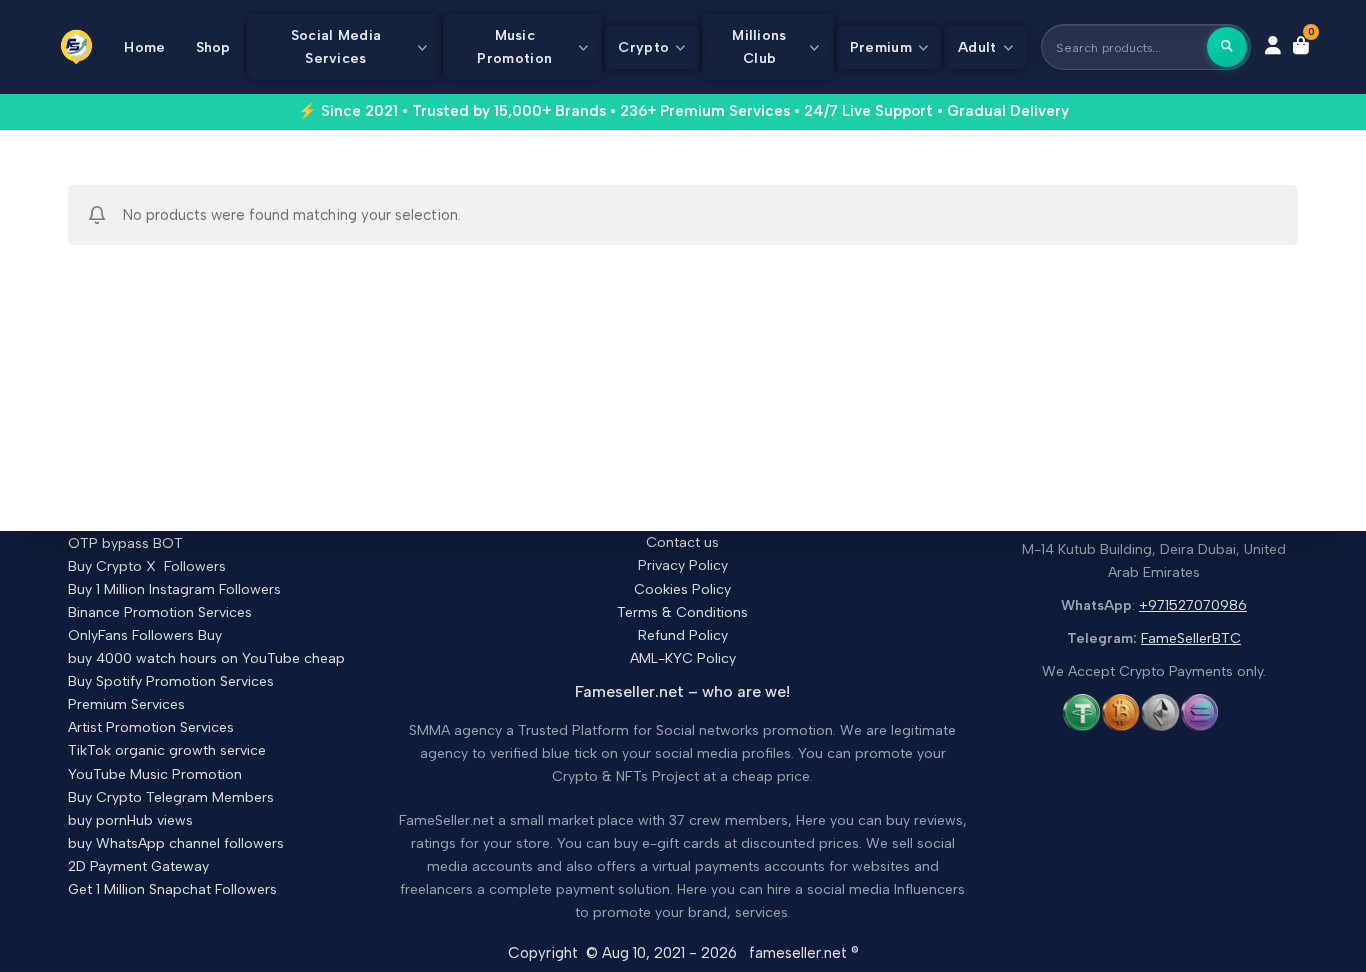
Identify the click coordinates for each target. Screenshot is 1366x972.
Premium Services (126, 704)
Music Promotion (514, 47)
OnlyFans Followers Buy (145, 635)
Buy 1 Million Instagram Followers (174, 589)
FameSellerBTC (1191, 638)
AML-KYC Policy (683, 658)
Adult (977, 47)
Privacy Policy (683, 565)
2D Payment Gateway (138, 866)
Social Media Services (336, 47)
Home (144, 47)
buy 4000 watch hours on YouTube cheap (206, 658)
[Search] (1227, 47)
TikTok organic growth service (167, 750)
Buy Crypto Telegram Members (171, 797)
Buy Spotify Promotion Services (171, 681)
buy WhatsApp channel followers (176, 843)
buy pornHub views (130, 820)
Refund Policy (683, 635)
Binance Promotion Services (160, 612)
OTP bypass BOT (125, 543)
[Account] (1273, 47)
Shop (213, 47)
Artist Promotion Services (151, 727)
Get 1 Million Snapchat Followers (172, 889)
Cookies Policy (682, 589)
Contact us (682, 542)
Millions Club (759, 47)
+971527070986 (1193, 605)
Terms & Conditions (682, 612)
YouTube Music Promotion (155, 774)
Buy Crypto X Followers (147, 566)
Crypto (643, 47)
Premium (881, 47)
